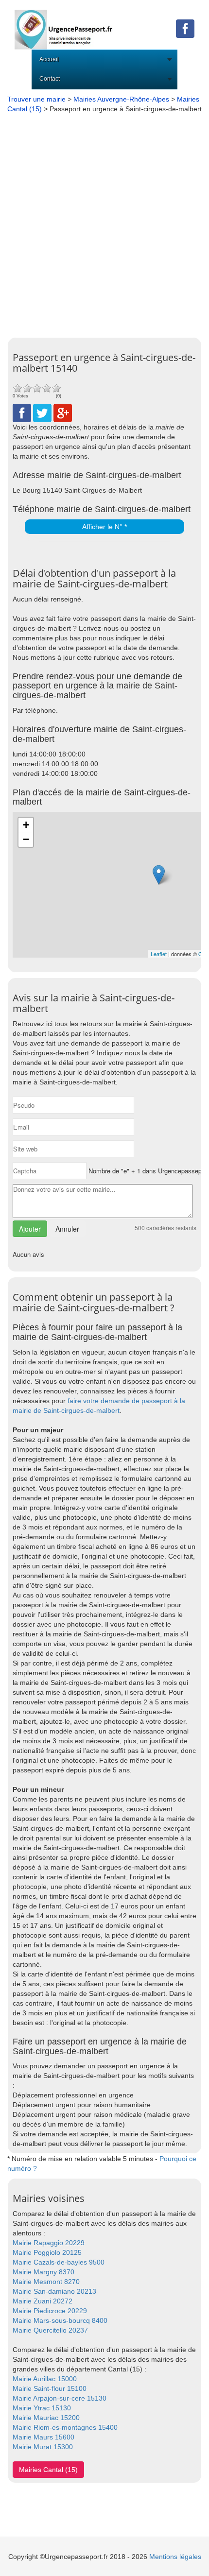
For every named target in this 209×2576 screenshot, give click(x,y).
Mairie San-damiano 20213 (54, 2291)
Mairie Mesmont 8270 (46, 2282)
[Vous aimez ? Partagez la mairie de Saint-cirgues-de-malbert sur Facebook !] (22, 412)
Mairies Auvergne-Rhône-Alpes (121, 99)
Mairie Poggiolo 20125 (47, 2252)
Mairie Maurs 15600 (44, 2437)
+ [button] (26, 825)
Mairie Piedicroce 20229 (50, 2311)
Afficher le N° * (104, 527)
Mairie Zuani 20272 (43, 2301)
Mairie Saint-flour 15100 (50, 2388)
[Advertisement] (104, 223)
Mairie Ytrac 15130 (42, 2408)
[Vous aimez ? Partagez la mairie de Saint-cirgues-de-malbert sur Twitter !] (42, 412)
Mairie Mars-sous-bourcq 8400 (60, 2320)
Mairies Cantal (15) (48, 2470)
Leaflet (159, 954)
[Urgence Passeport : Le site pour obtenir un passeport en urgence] (64, 24)
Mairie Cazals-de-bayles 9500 (59, 2262)
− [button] (26, 839)
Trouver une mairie (36, 99)
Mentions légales (175, 2557)
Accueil (49, 59)
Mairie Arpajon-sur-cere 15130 (60, 2398)
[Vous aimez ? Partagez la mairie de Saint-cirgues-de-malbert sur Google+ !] (63, 412)
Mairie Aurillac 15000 (45, 2379)
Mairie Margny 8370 (44, 2272)
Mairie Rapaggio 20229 (49, 2243)
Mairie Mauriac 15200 (46, 2418)
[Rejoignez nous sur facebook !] (185, 28)
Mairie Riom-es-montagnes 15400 (65, 2427)
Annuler (67, 1229)
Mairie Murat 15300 (43, 2447)
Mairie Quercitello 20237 (50, 2330)
